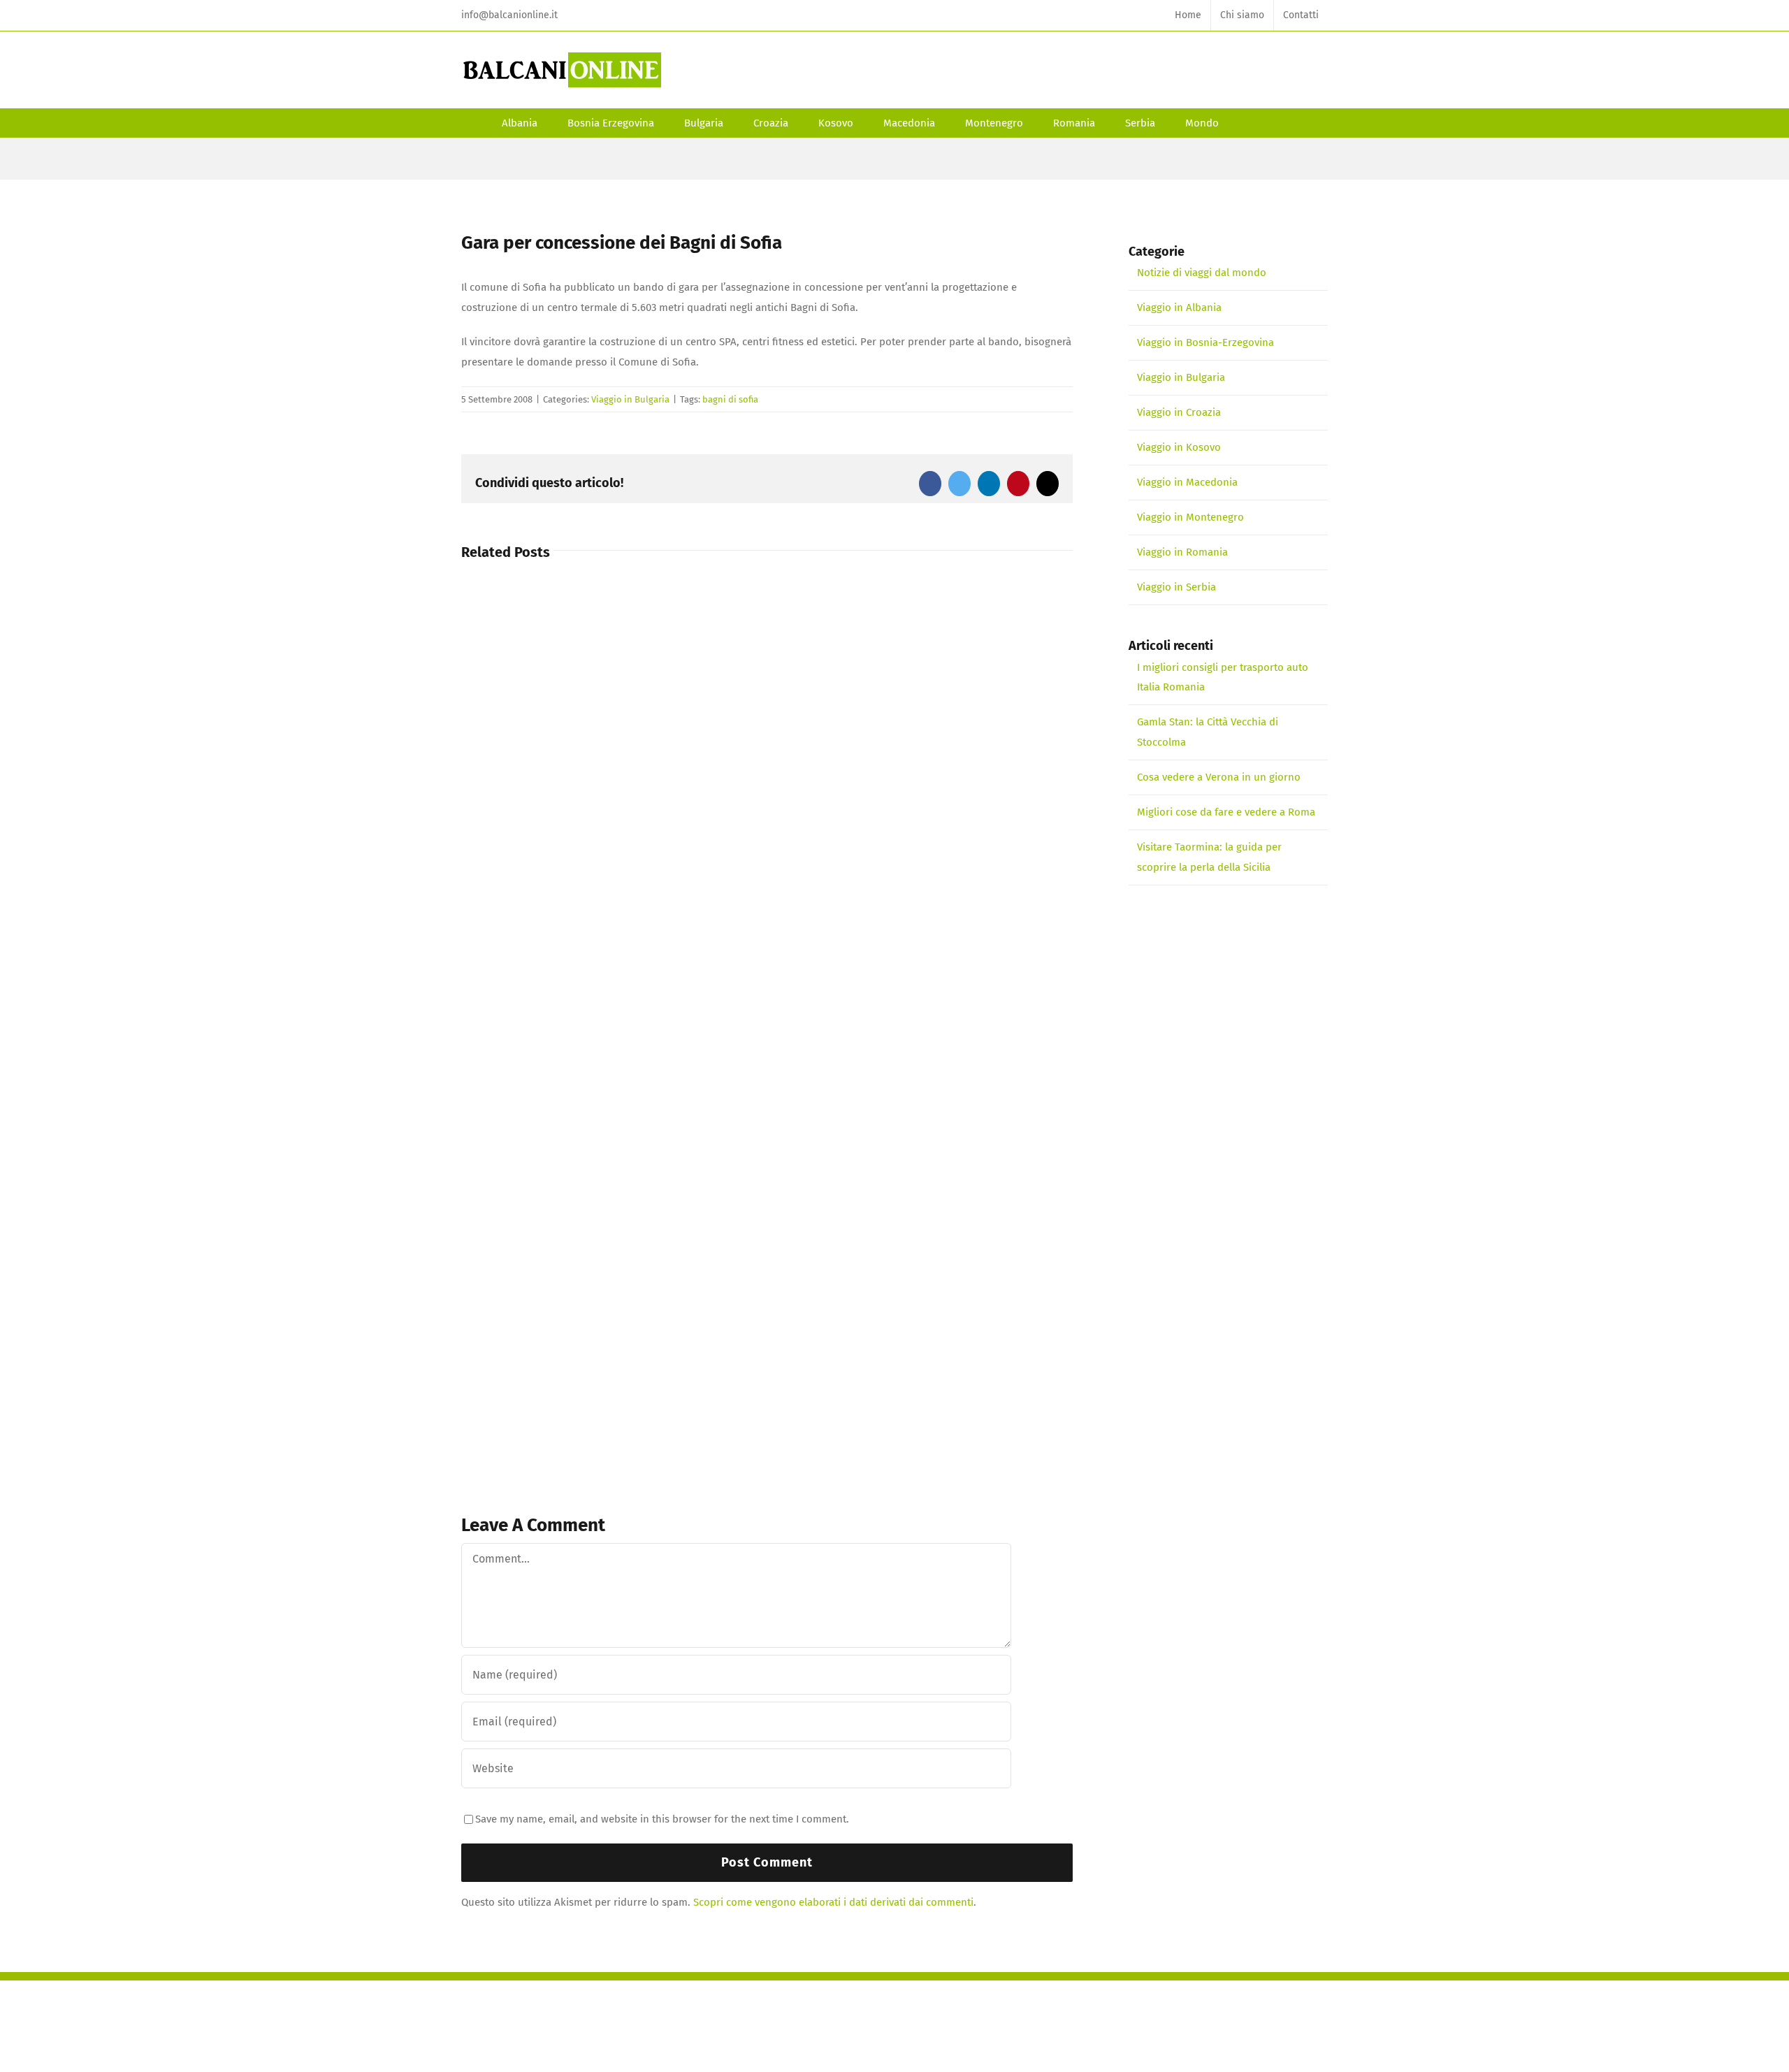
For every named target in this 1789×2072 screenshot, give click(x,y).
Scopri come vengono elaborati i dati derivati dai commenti (833, 1902)
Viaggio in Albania (1179, 307)
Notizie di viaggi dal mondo (1202, 273)
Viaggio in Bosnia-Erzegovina (1205, 342)
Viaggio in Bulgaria (630, 399)
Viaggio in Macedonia (1187, 482)
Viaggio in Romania (1182, 552)
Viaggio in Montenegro (1190, 517)
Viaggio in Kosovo (1179, 447)
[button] (1253, 123)
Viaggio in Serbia (1176, 587)
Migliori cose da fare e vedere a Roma (1226, 812)
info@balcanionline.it (509, 15)
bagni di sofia (730, 399)
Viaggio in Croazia (1179, 412)
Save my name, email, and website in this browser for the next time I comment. (662, 1819)
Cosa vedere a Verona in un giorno (1219, 777)
